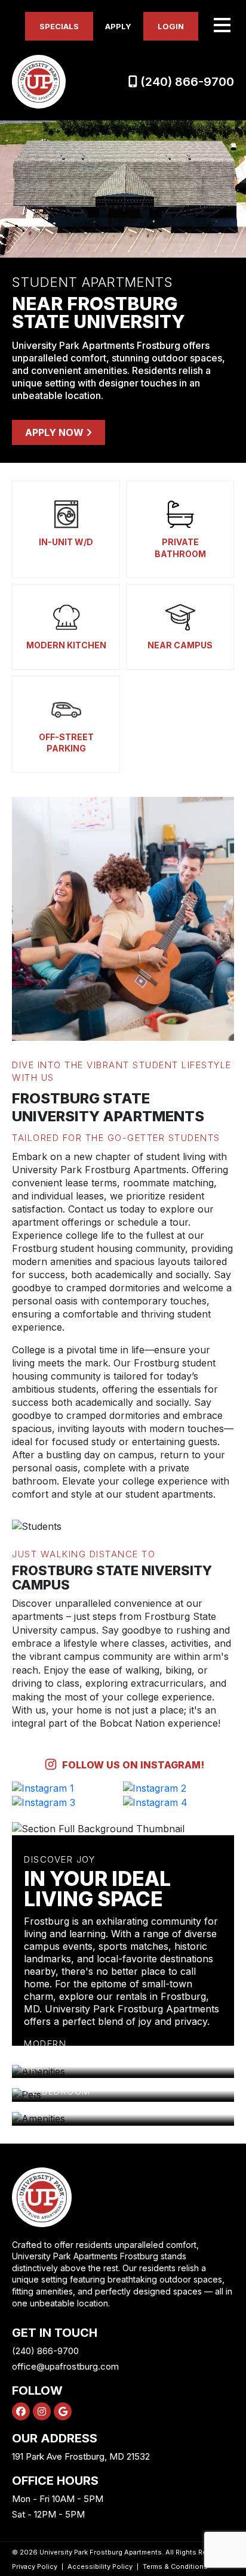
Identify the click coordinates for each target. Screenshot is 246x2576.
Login (171, 26)
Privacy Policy (35, 2566)
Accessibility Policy (100, 2566)
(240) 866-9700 (186, 82)
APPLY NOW (56, 432)
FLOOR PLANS (67, 2101)
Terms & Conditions (175, 2566)
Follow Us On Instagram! (132, 1765)
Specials (59, 26)
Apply (118, 26)
